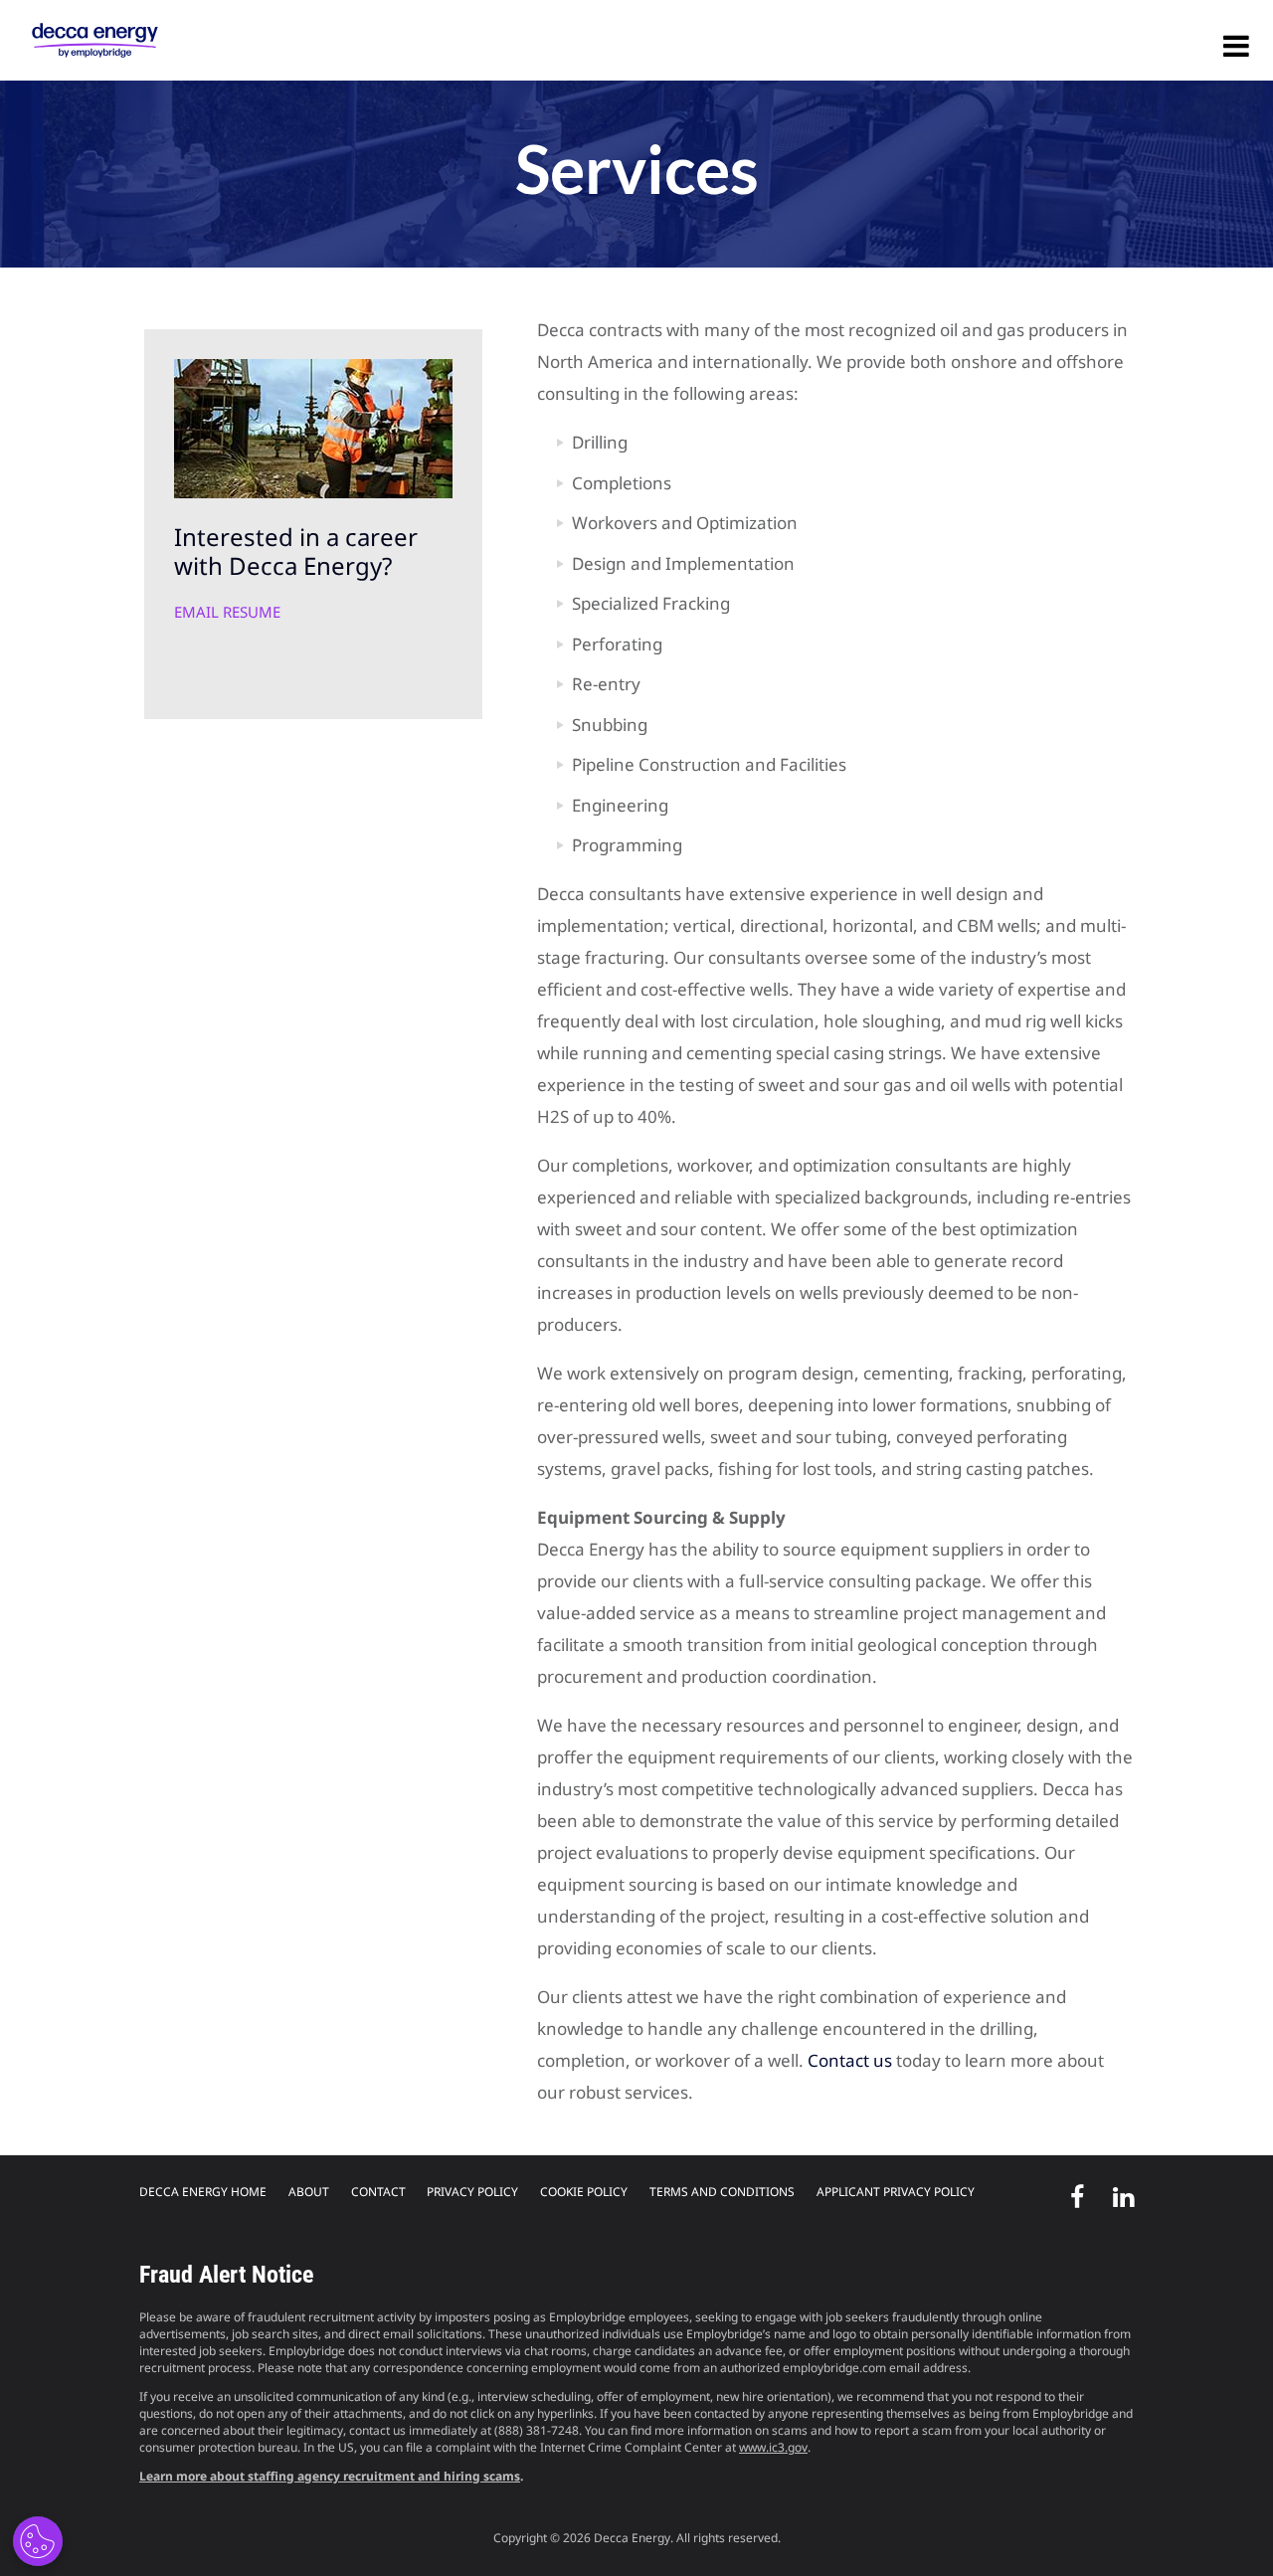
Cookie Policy (584, 2192)
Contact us (850, 2060)
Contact (378, 2192)
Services (637, 169)
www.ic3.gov (773, 2447)
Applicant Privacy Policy (896, 2192)
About (309, 2192)
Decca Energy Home (203, 2192)
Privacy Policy (472, 2192)
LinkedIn (1117, 2193)
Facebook (1071, 2193)
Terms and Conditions (722, 2192)
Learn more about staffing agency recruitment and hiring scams (330, 2476)
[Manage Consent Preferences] (38, 2541)
